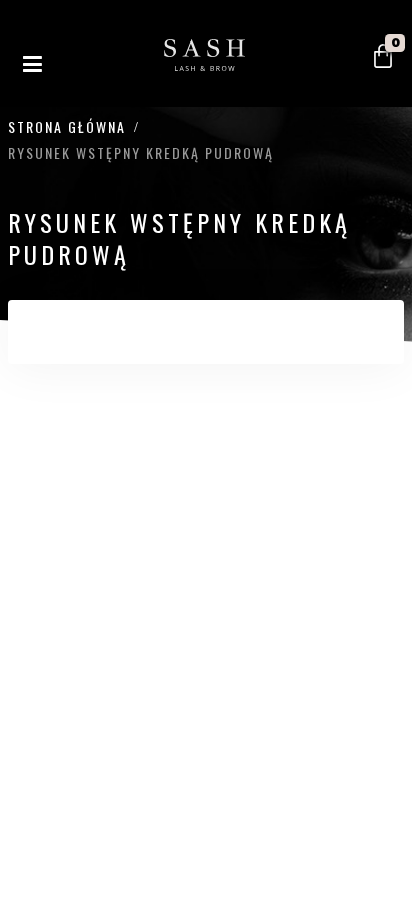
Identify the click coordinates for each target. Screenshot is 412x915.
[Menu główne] (32, 65)
